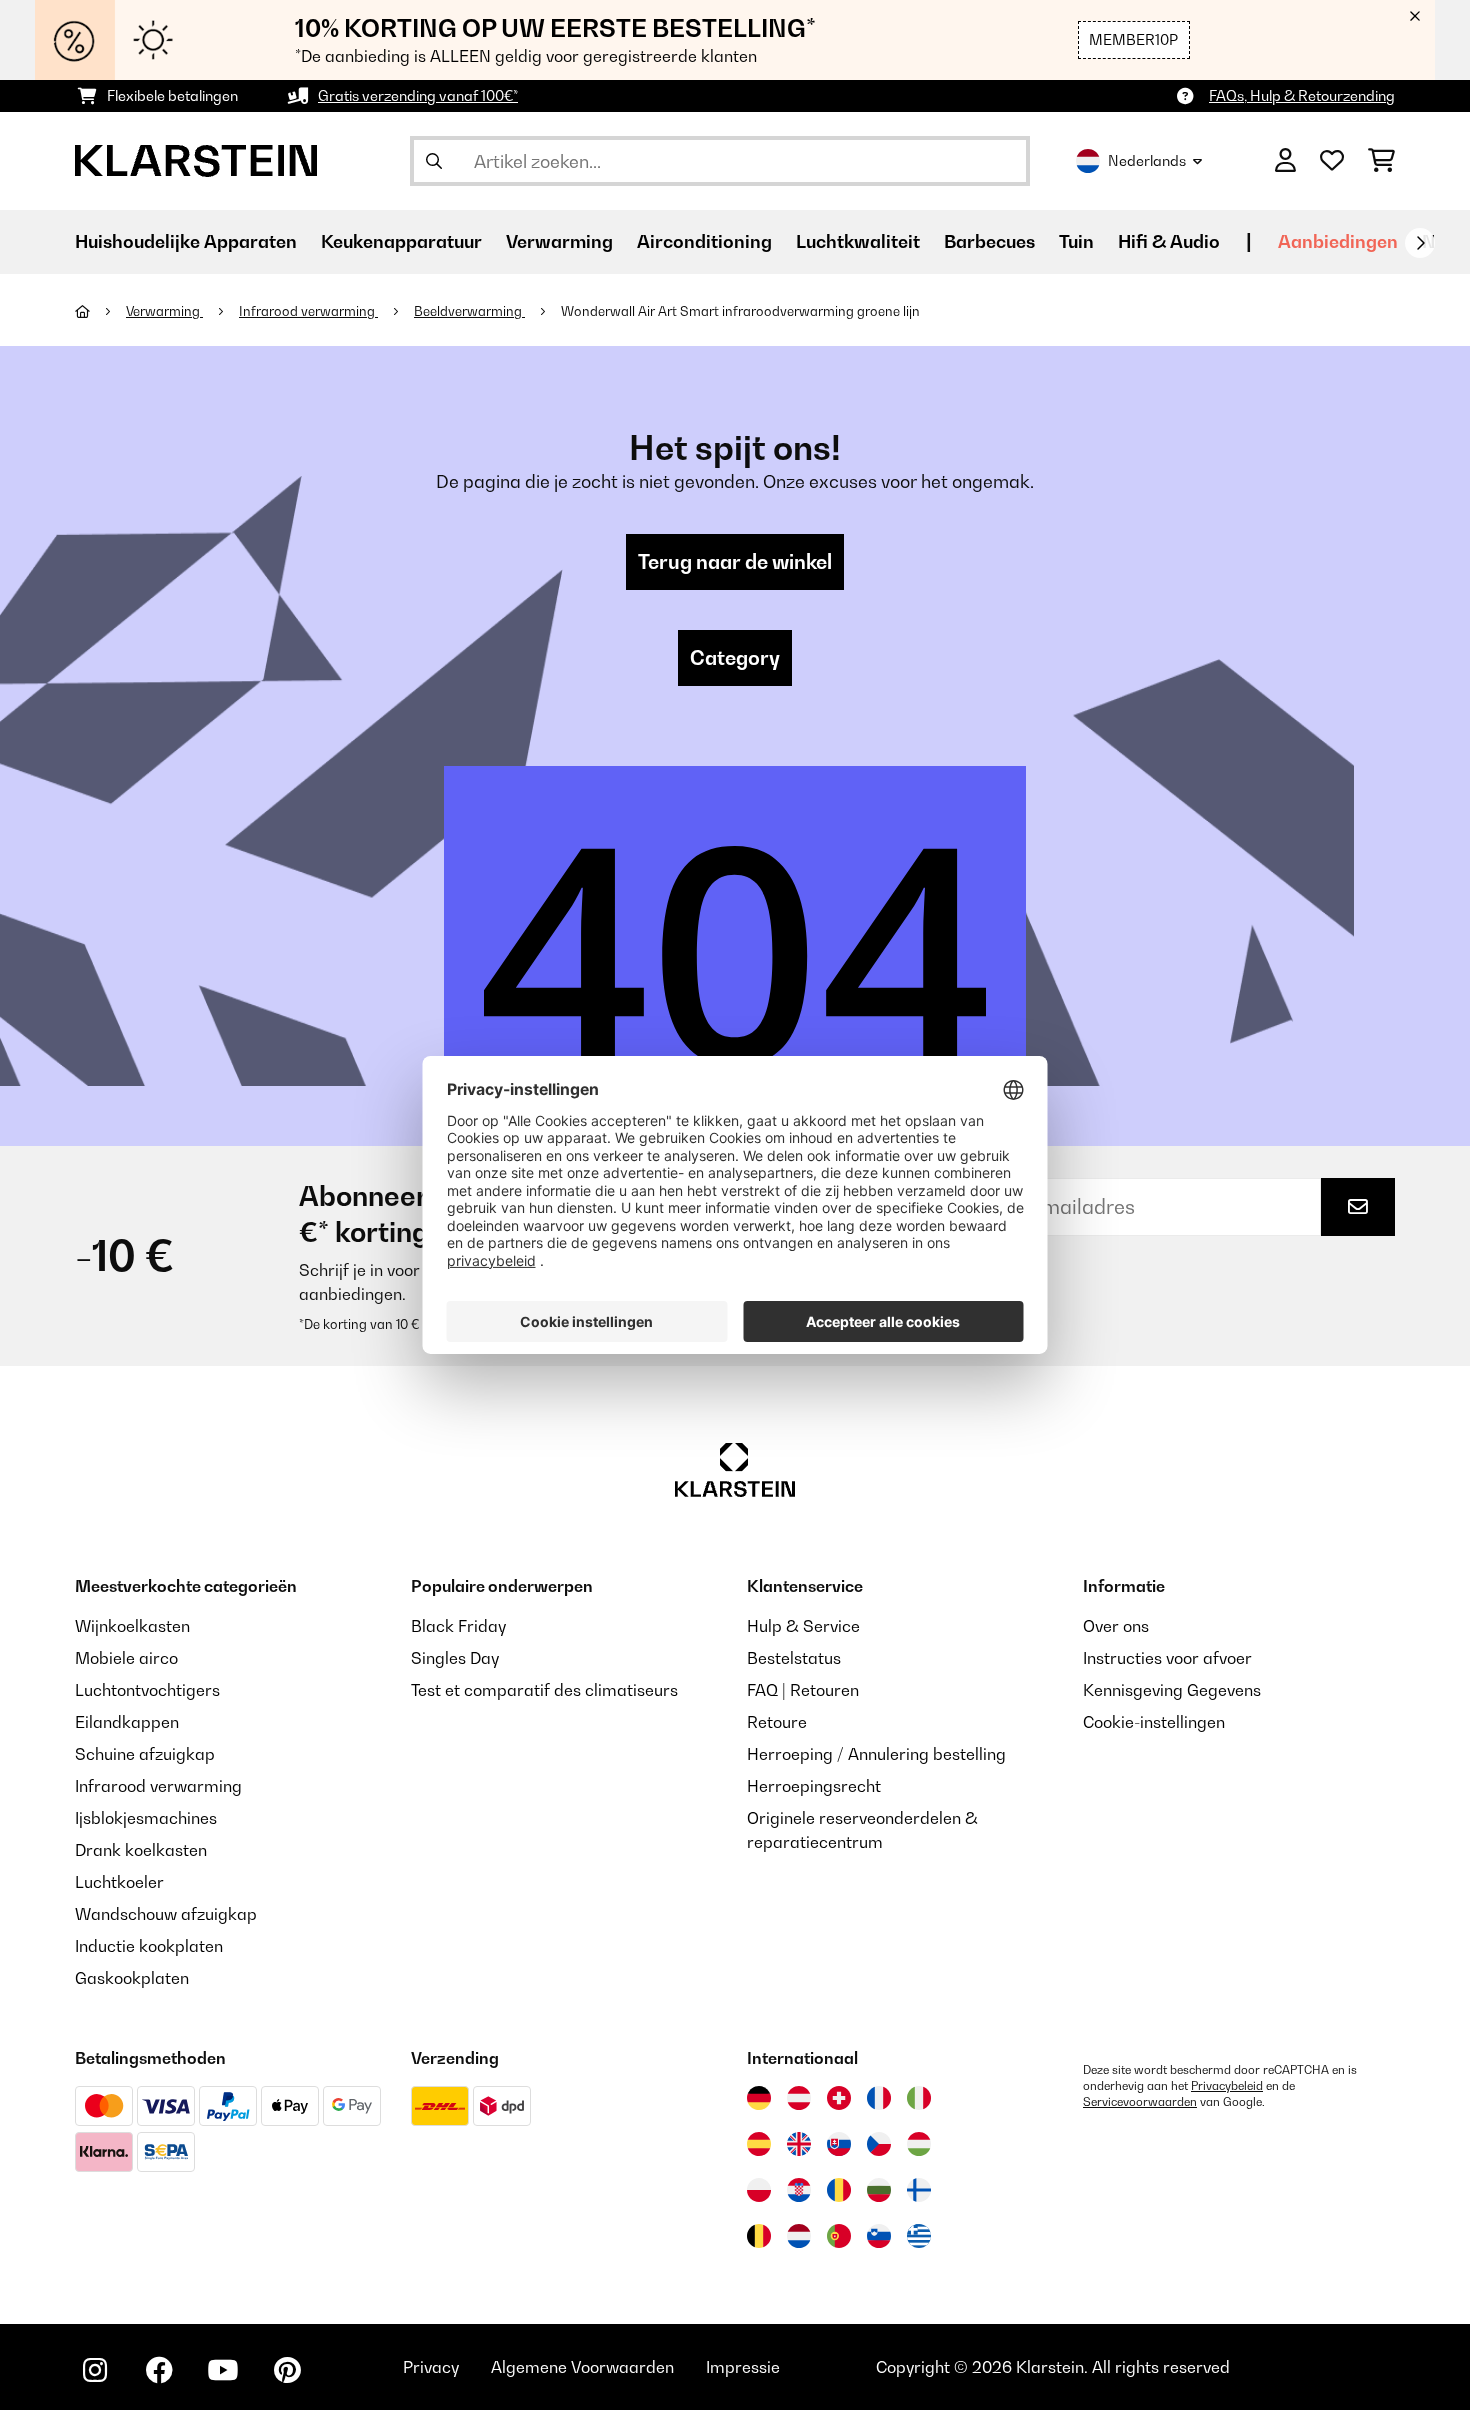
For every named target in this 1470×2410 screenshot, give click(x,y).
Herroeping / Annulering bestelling (876, 1754)
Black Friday (458, 1626)
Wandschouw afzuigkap (166, 1914)
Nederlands (1147, 160)
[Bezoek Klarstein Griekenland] (919, 2237)
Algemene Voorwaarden (582, 2367)
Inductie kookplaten (149, 1946)
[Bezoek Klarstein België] (759, 2236)
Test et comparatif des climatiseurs (544, 1690)
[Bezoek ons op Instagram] (95, 2370)
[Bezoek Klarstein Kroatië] (799, 2190)
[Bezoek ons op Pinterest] (287, 2370)
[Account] (1285, 161)
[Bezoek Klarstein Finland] (919, 2190)
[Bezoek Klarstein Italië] (919, 2098)
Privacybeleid (1227, 2086)
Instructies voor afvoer (1167, 1658)
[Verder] (1420, 243)
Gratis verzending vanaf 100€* (418, 95)
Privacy (431, 2367)
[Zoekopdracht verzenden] (434, 161)
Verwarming (164, 311)
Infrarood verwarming (308, 311)
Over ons (1116, 1626)
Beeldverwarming (469, 311)
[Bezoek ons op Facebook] (159, 2370)
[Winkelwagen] (1381, 161)
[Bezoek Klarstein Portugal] (839, 2236)
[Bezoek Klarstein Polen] (759, 2190)
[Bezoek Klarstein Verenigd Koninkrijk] (799, 2144)
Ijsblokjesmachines (146, 1818)
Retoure (777, 1722)
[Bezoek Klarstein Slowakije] (839, 2144)
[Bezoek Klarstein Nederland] (799, 2236)
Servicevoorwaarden (1140, 2102)
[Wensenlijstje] (1332, 161)
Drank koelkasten (141, 1850)
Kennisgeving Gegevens (1172, 1690)
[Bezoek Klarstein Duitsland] (759, 2098)
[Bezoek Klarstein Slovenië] (879, 2236)
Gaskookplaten (132, 1978)
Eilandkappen (127, 1722)
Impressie (743, 2367)
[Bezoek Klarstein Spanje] (759, 2144)
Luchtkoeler (119, 1882)
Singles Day (455, 1658)
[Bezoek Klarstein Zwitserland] (839, 2098)
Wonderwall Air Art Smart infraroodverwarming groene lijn (740, 311)
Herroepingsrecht (814, 1786)
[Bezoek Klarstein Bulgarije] (879, 2190)
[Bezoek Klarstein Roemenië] (839, 2190)
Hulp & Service (803, 1626)
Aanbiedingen (1338, 241)
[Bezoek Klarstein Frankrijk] (879, 2098)
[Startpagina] (100, 311)
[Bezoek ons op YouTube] (223, 2370)
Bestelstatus (794, 1658)
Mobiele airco (126, 1658)
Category (735, 658)
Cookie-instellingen (1154, 1722)
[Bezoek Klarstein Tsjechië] (879, 2144)
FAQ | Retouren (803, 1690)
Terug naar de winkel (735, 562)
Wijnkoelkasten (132, 1626)
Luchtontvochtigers (147, 1690)
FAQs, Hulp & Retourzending (1302, 95)
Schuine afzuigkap (145, 1754)
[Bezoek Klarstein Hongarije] (919, 2144)
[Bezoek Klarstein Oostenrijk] (799, 2098)
